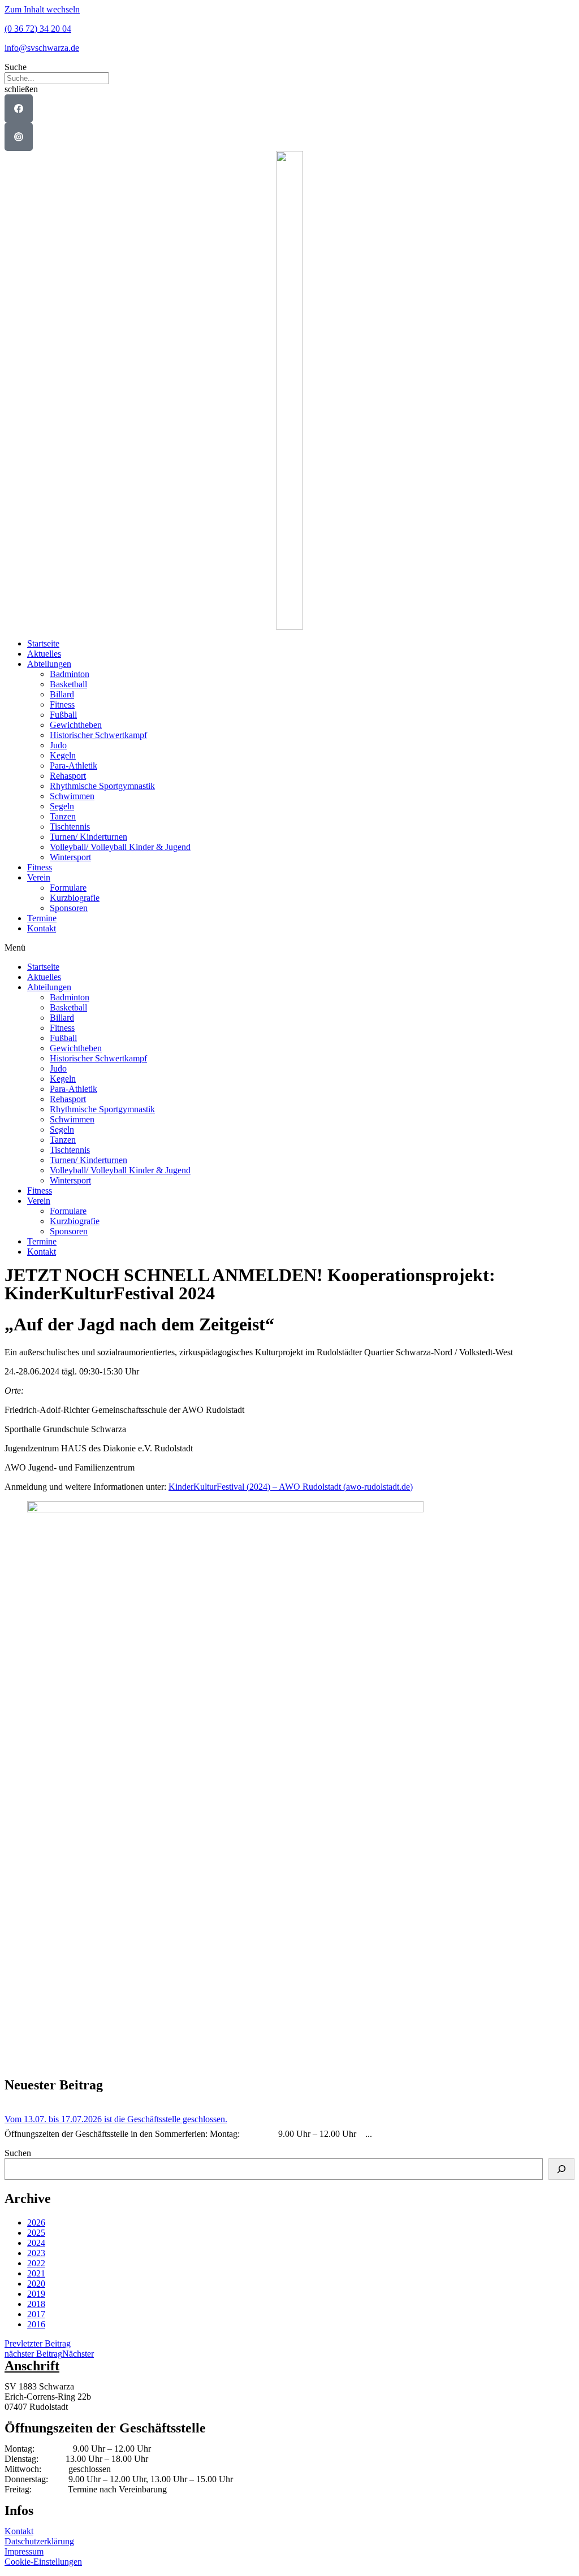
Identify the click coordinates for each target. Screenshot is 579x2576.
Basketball (68, 684)
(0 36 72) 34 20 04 (38, 29)
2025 (36, 2233)
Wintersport (70, 857)
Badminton (70, 674)
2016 (36, 2324)
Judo (58, 745)
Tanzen (63, 816)
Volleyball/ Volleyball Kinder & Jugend (120, 847)
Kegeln (63, 755)
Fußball (63, 715)
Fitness (62, 704)
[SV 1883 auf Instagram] (19, 137)
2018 (36, 2304)
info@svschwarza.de (42, 48)
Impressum (24, 2551)
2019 (36, 2294)
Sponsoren (69, 908)
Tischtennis (70, 827)
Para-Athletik (74, 766)
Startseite (43, 643)
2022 (36, 2263)
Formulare (68, 888)
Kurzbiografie (75, 898)
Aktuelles (44, 654)
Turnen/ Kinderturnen (88, 837)
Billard (62, 694)
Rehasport (68, 776)
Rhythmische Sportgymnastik (102, 786)
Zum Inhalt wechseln (42, 9)
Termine (42, 918)
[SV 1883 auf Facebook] (19, 109)
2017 (36, 2314)
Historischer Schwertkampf (98, 735)
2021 (36, 2273)
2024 (36, 2243)
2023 (36, 2253)
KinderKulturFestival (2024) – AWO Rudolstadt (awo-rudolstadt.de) (291, 1487)
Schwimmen (72, 796)
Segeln (62, 806)
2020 (36, 2284)
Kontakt (42, 928)
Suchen (18, 2153)
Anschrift (32, 2366)
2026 (36, 2222)
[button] (289, 67)
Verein (39, 877)
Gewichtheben (76, 725)
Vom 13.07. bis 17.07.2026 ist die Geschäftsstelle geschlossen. (116, 2119)
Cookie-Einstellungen (43, 2562)
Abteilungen (49, 664)
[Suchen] (561, 2169)
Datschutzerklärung (39, 2541)
